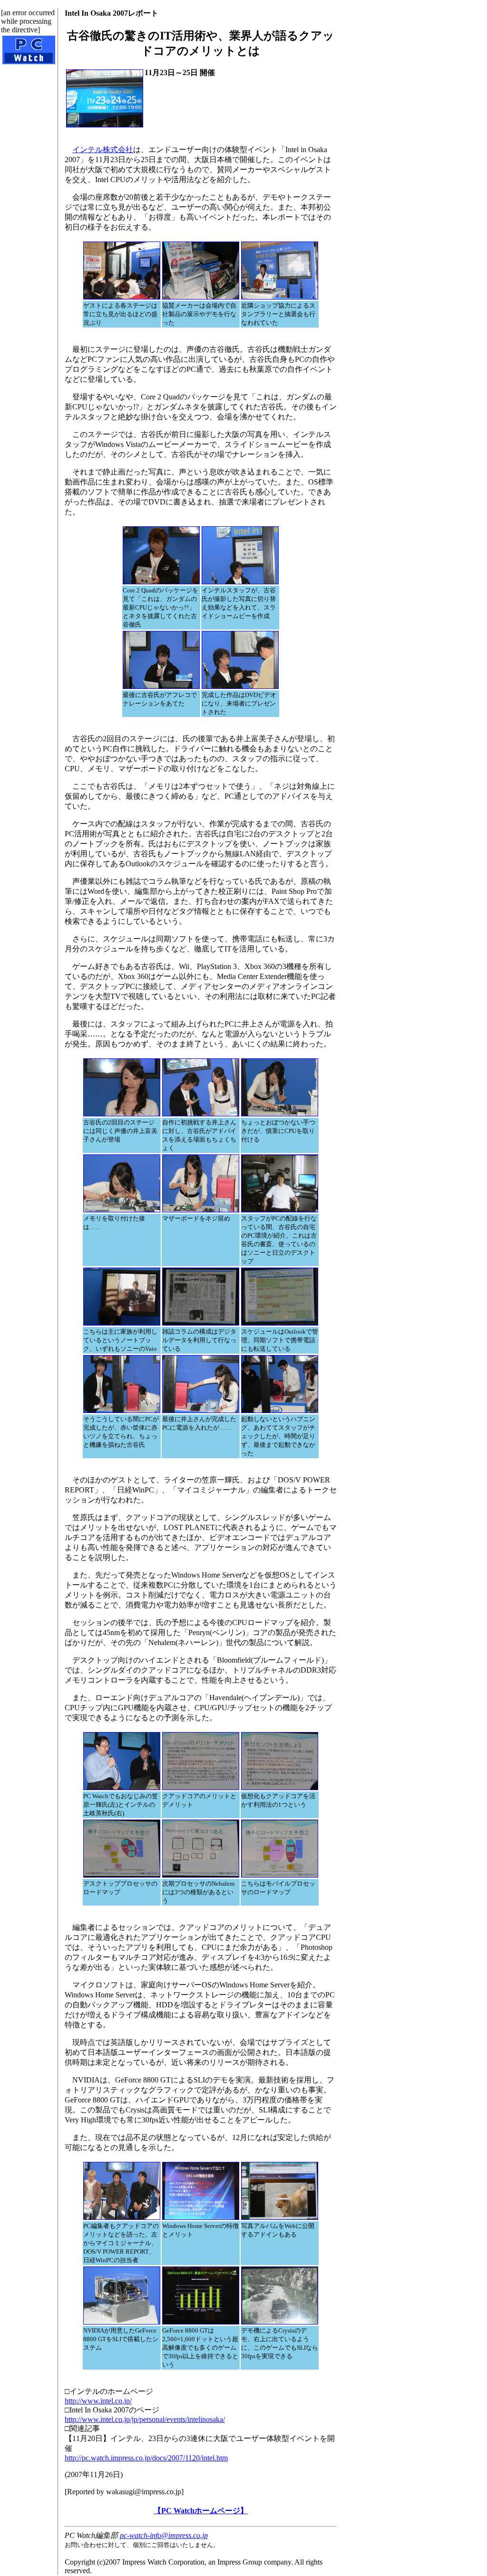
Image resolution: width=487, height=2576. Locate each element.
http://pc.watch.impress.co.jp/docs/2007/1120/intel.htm (146, 2458)
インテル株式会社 (103, 150)
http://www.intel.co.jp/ (98, 2401)
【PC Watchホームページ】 (201, 2511)
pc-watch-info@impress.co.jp (164, 2535)
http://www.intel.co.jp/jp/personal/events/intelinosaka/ (145, 2419)
